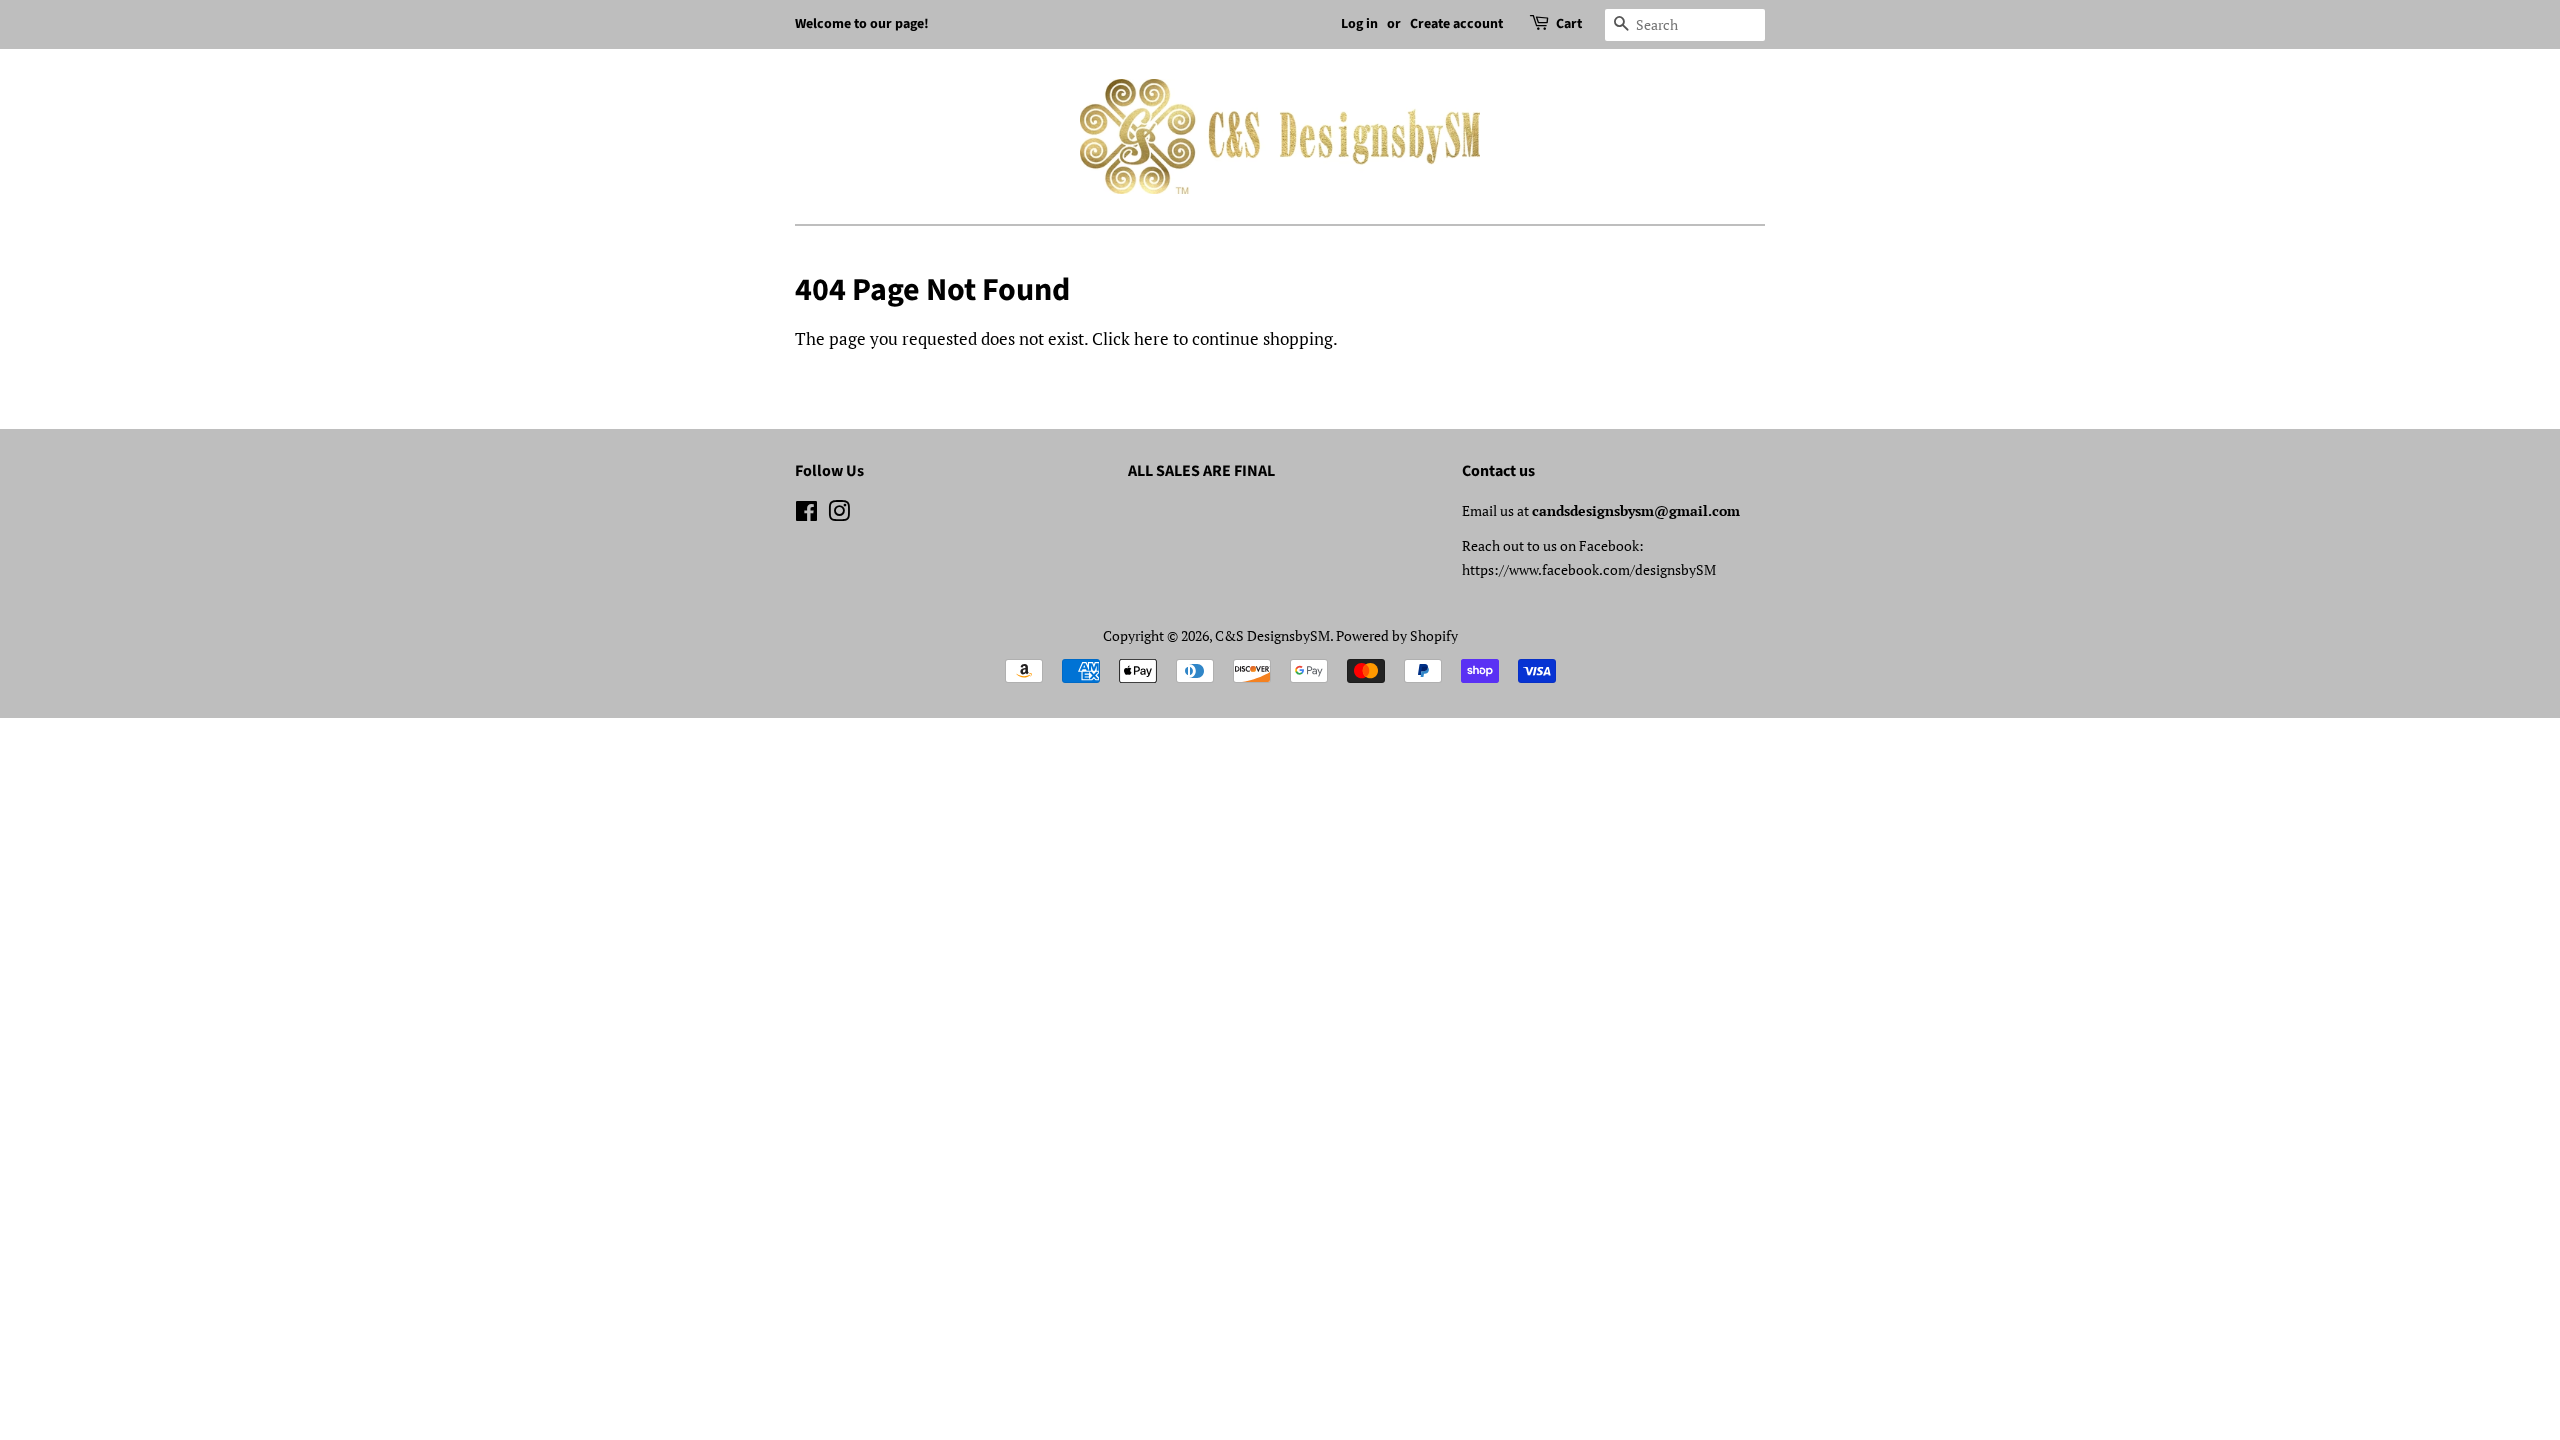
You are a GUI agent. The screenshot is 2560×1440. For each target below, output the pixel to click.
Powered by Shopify (1397, 635)
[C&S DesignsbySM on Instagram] (839, 514)
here (1151, 338)
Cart (1569, 24)
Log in (1359, 24)
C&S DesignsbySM (1272, 635)
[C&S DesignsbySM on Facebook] (806, 514)
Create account (1456, 24)
